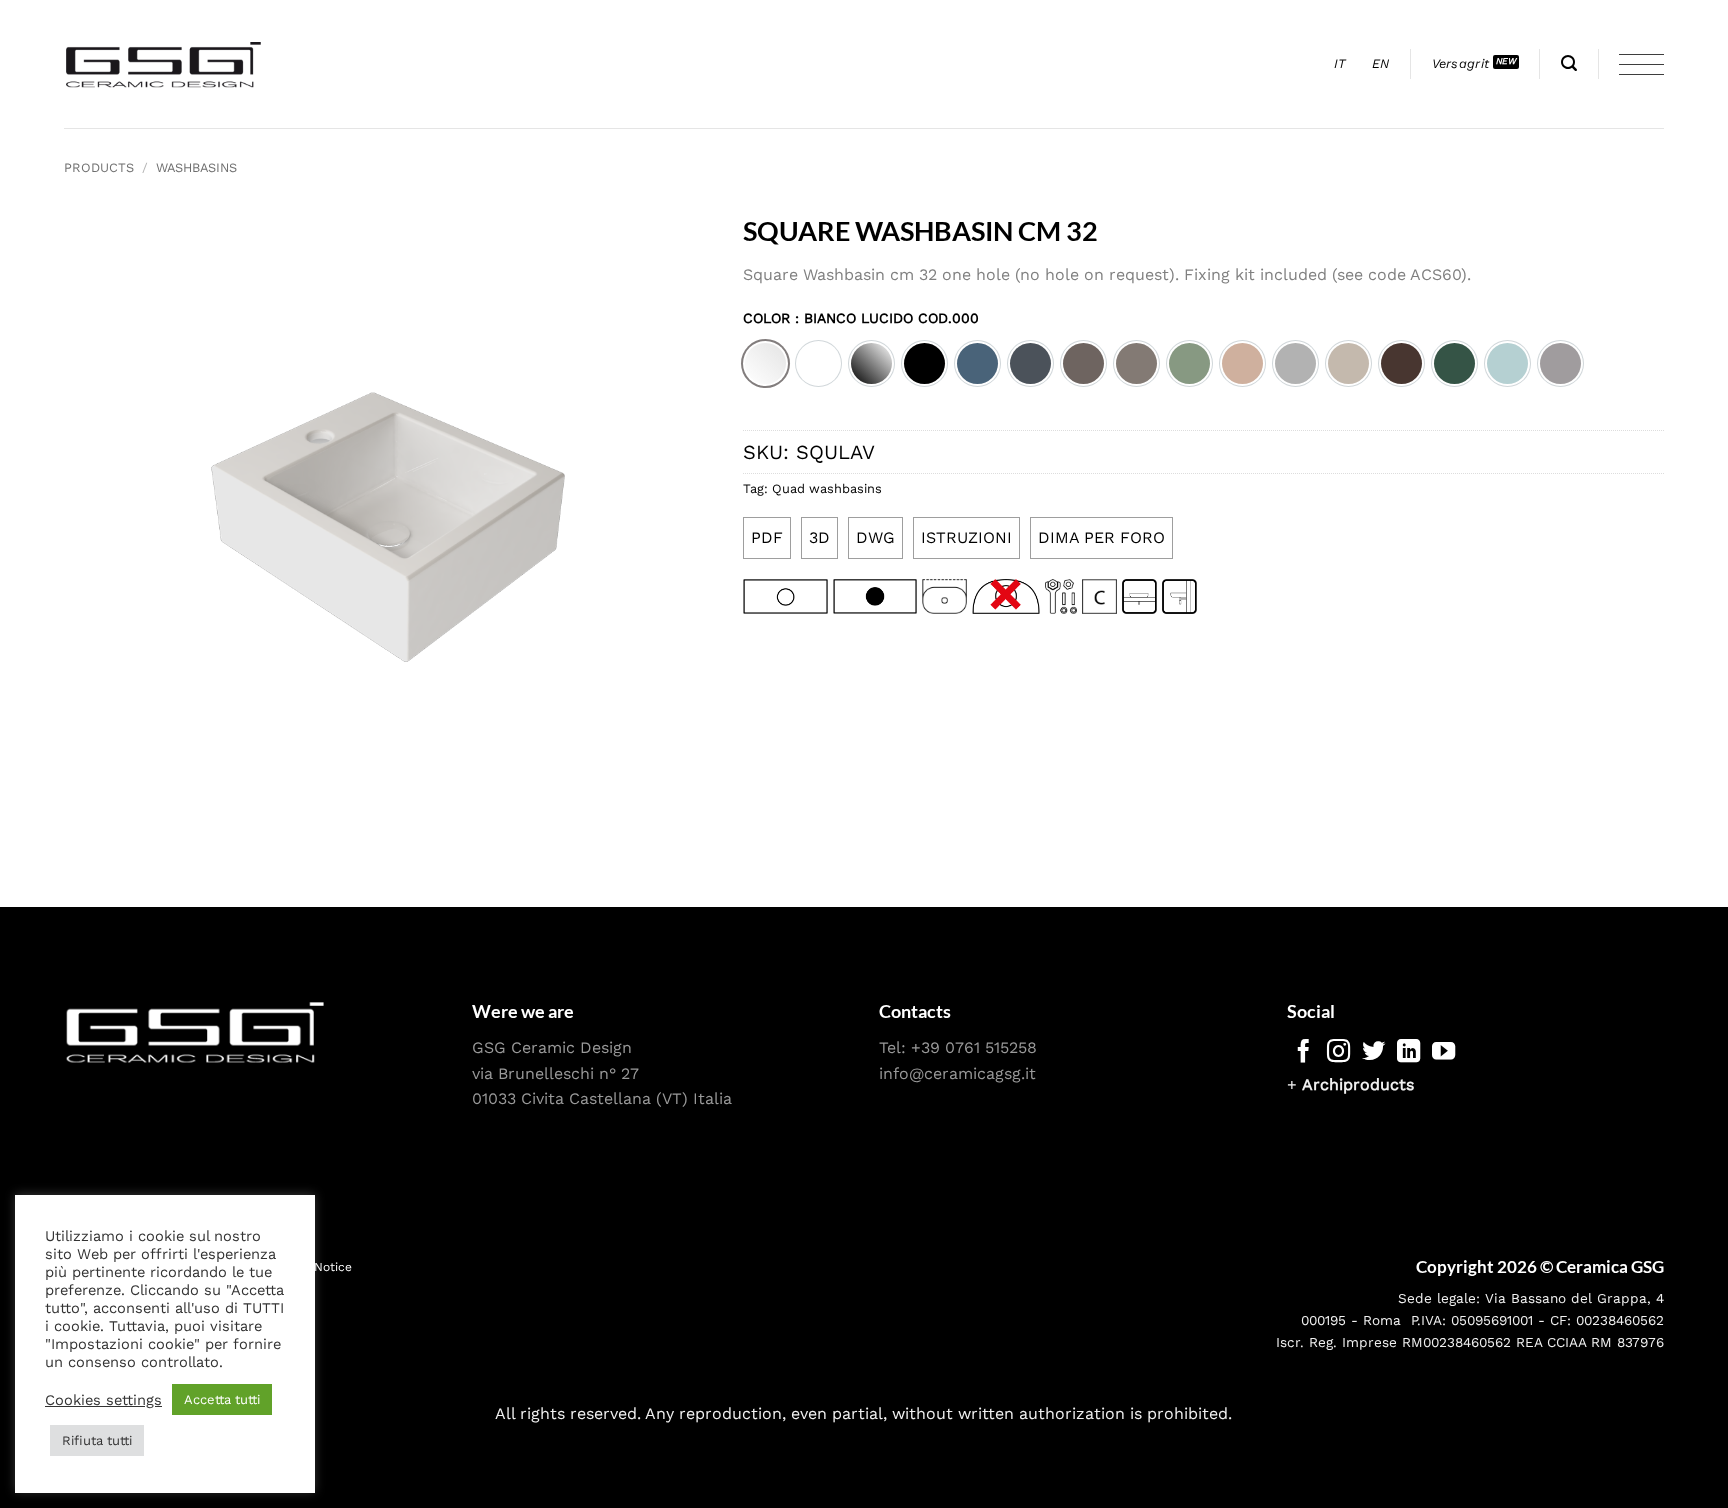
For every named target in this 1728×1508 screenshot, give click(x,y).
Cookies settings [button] (103, 1400)
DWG (875, 537)
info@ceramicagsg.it (957, 1073)
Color (861, 318)
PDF (767, 537)
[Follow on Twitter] (1373, 1053)
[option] (765, 363)
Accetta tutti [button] (222, 1399)
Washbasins (196, 167)
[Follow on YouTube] (1443, 1053)
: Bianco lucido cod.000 (884, 318)
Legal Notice (315, 1267)
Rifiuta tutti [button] (97, 1440)
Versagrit (1460, 63)
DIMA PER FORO (1101, 537)
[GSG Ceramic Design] (164, 64)
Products (99, 167)
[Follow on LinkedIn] (1408, 1053)
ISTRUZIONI (966, 537)
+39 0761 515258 (974, 1047)
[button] (1569, 63)
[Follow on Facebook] (1303, 1053)
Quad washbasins (827, 488)
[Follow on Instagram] (1338, 1053)
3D (819, 537)
